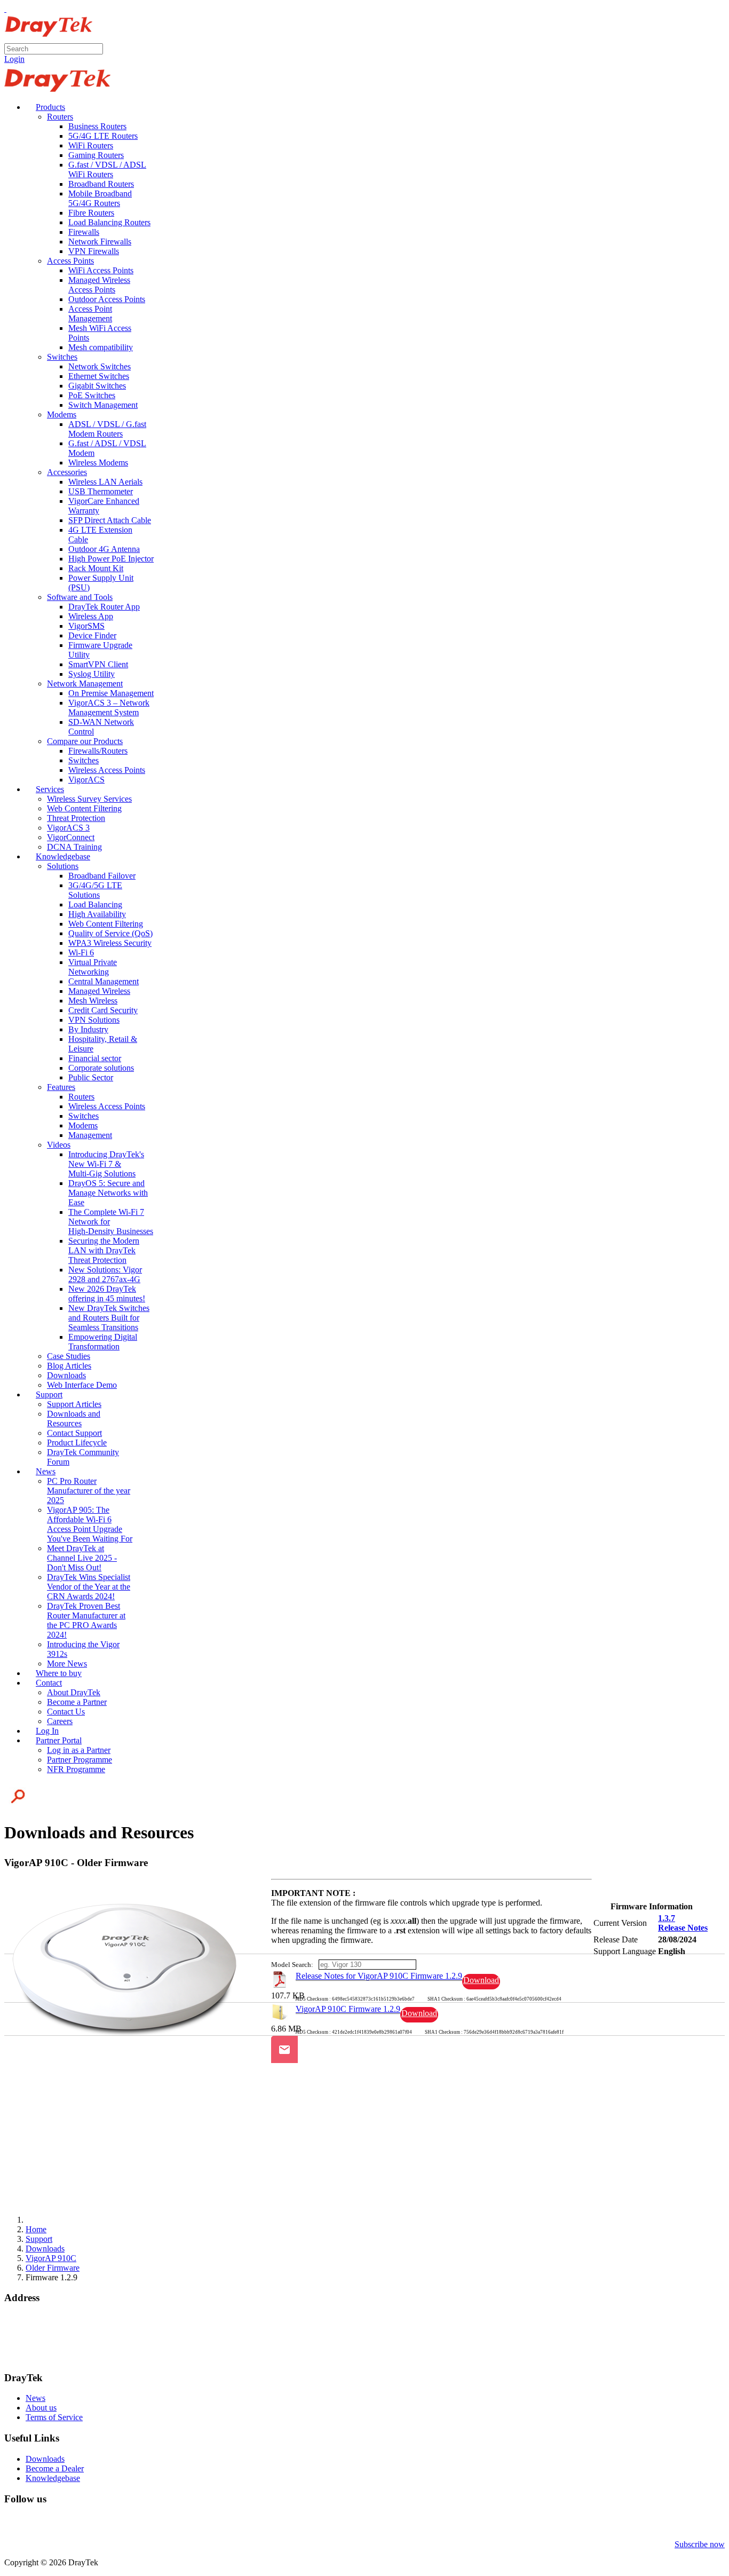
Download (481, 1980)
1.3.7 (667, 1918)
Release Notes (683, 1928)
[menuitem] (45, 107)
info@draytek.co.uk (38, 2347)
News (35, 2398)
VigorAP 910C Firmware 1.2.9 (348, 2009)
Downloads (45, 2459)
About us (41, 2408)
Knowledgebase (53, 2478)
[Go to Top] (5, 9)
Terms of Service (54, 2417)
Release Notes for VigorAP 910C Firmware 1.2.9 (379, 1976)
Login (14, 59)
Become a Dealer (55, 2468)
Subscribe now (700, 2544)
